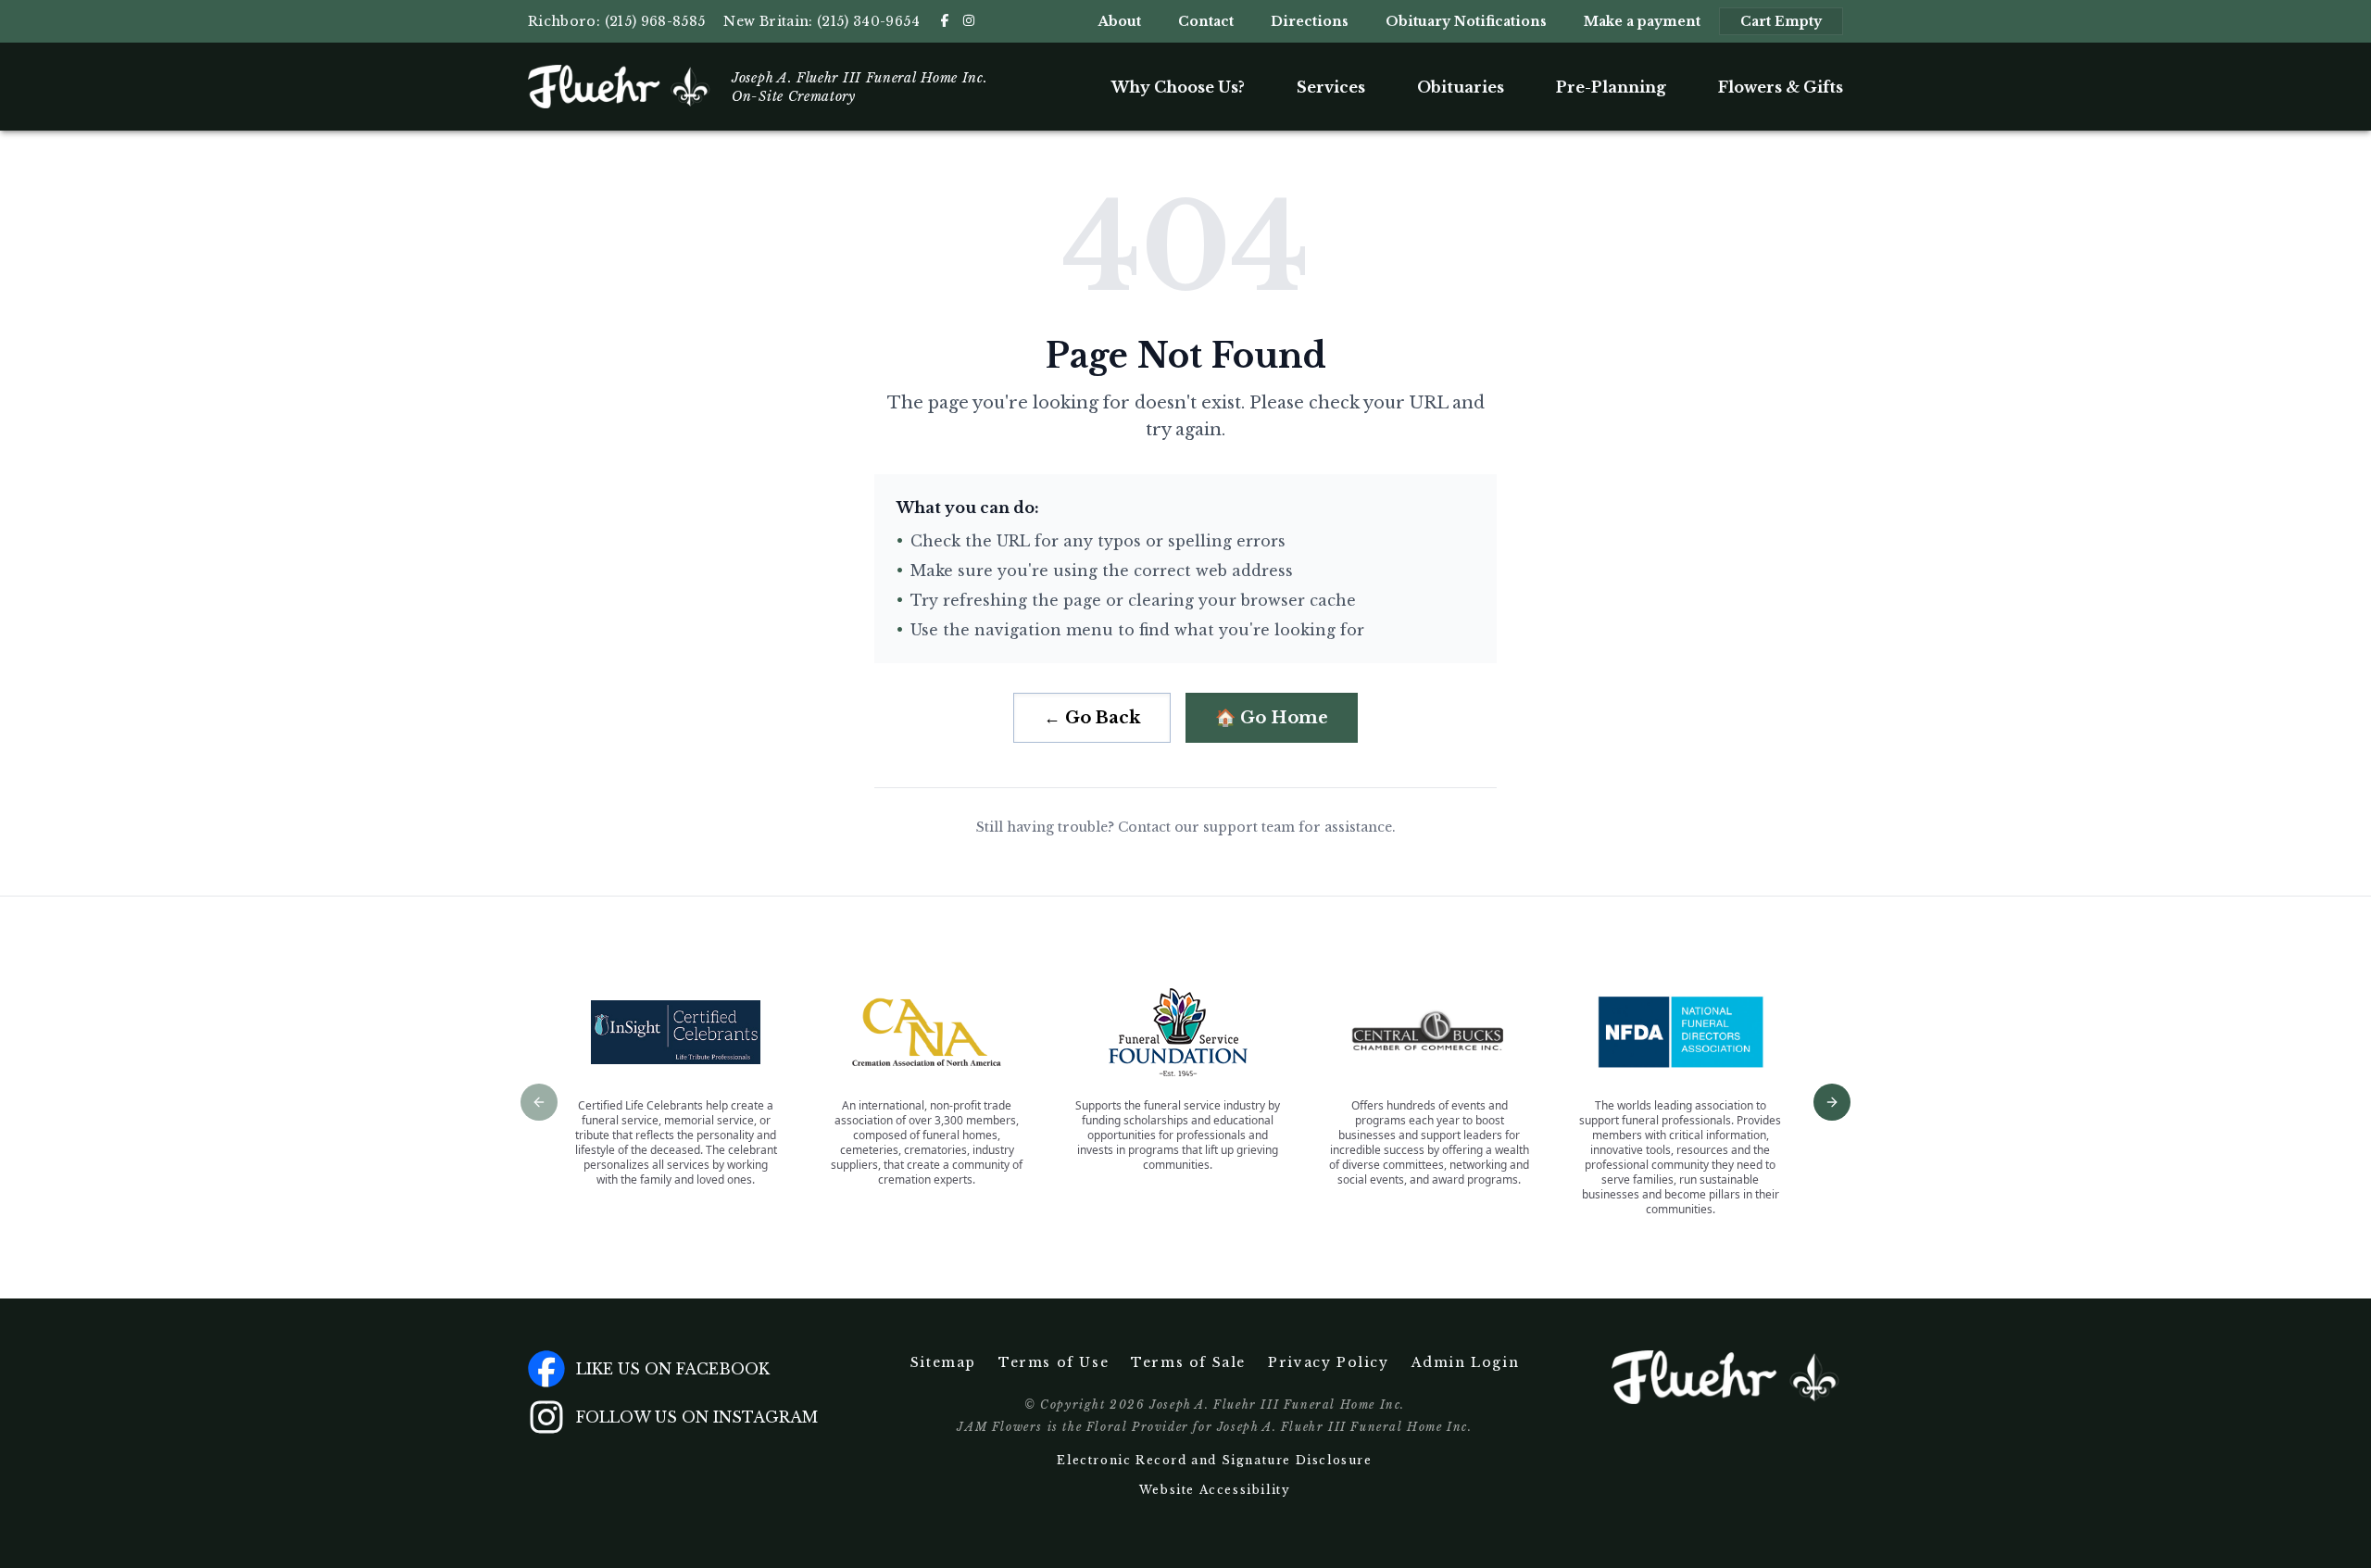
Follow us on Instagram (697, 1417)
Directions (1310, 21)
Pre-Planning (1611, 87)
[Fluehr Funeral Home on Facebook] (945, 20)
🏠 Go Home (1272, 718)
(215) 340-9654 (868, 21)
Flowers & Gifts (1781, 87)
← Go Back (1092, 718)
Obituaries (1461, 87)
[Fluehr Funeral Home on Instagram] (969, 20)
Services (1331, 87)
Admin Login (1466, 1362)
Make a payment (1642, 21)
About (1120, 21)
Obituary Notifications (1466, 21)
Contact (1206, 21)
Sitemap (943, 1362)
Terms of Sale (1188, 1362)
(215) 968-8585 (655, 21)
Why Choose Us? (1178, 87)
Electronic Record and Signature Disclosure (1214, 1460)
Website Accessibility (1215, 1490)
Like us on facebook (673, 1369)
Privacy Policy (1328, 1362)
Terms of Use (1054, 1362)
